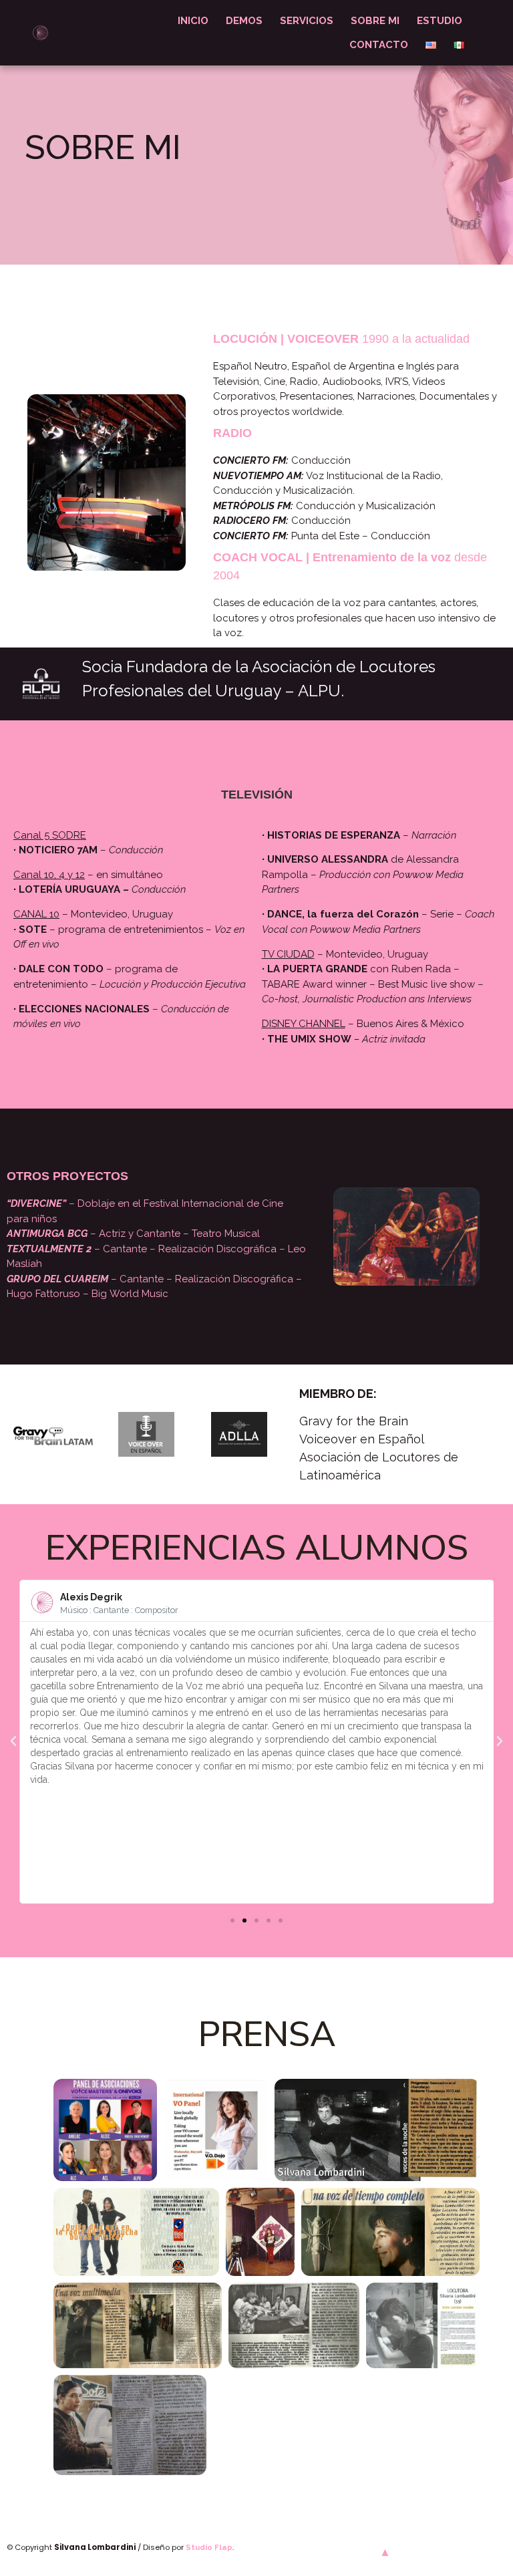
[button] (232, 1920)
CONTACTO (379, 45)
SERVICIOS (307, 21)
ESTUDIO (440, 21)
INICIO (193, 21)
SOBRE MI (375, 21)
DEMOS (244, 21)
